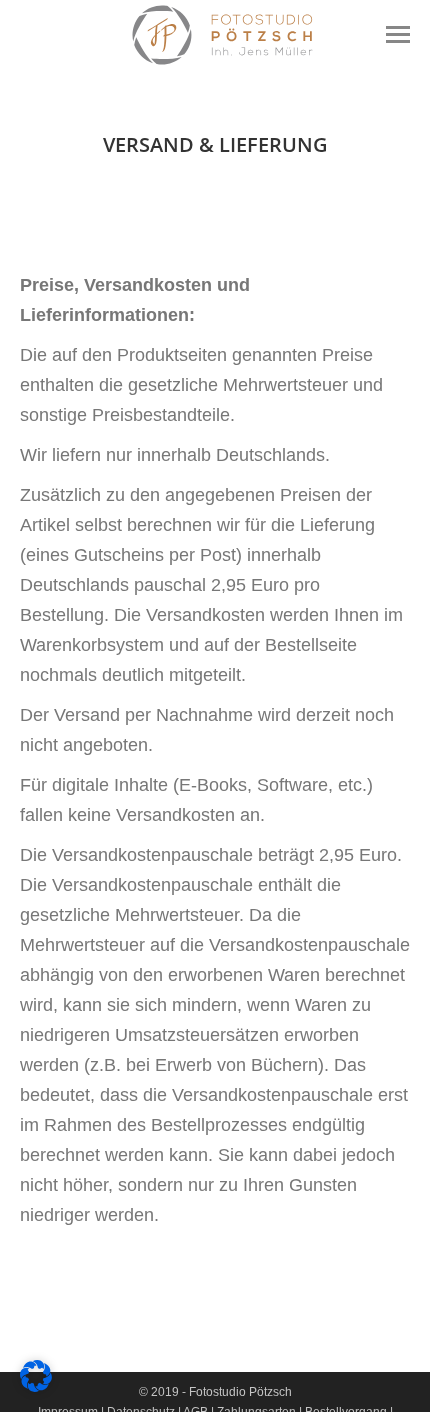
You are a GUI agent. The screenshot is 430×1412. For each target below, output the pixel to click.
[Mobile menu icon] (398, 34)
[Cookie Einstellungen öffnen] (36, 1386)
